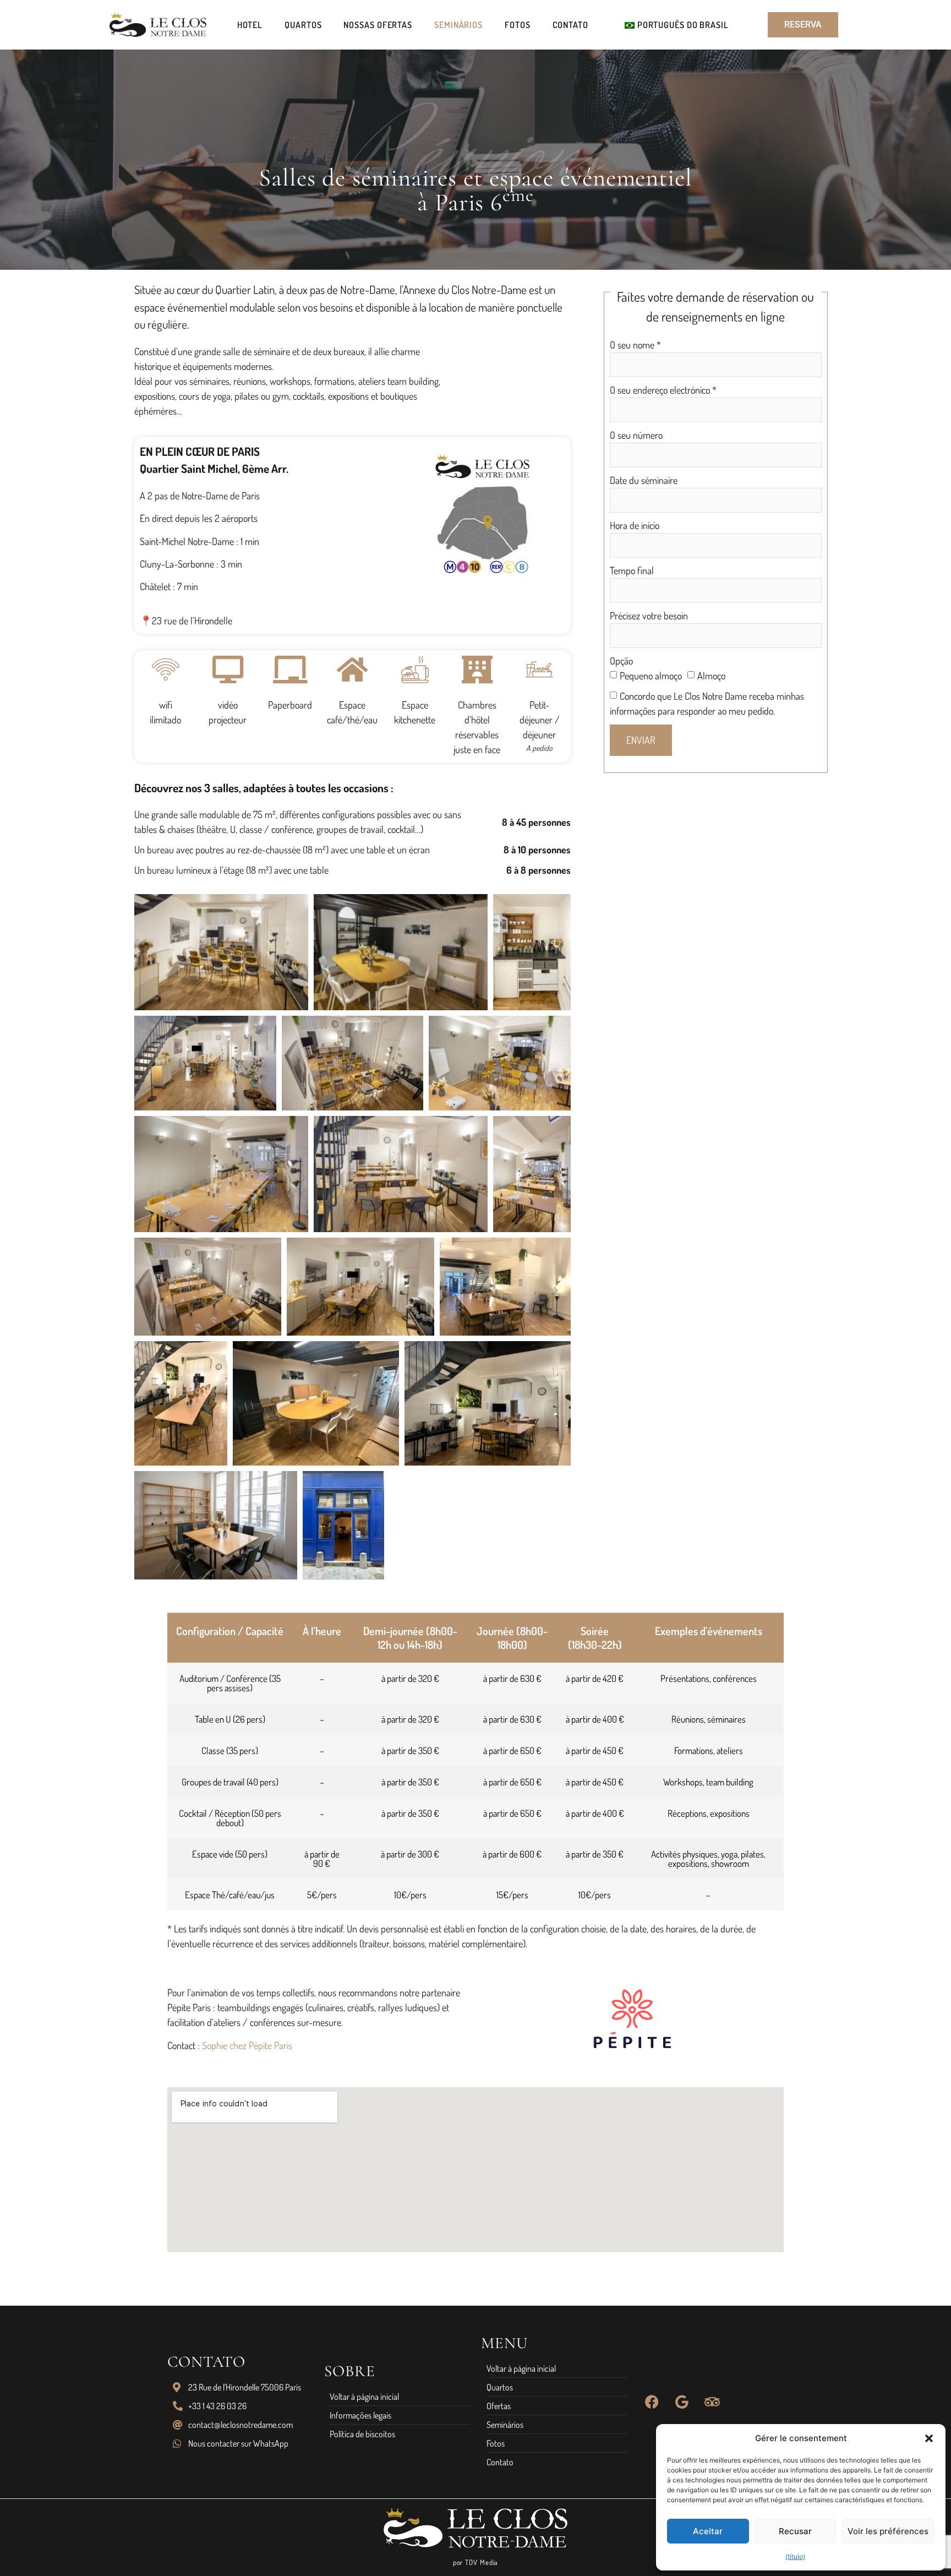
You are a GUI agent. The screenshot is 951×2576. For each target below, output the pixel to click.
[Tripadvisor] (712, 2402)
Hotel (250, 25)
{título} (795, 2556)
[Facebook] (652, 2402)
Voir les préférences (888, 2531)
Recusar (795, 2531)
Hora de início (635, 525)
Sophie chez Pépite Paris (247, 2045)
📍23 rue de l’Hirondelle (186, 620)
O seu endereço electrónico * (663, 390)
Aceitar (708, 2531)
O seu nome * (635, 345)
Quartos (303, 25)
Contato (570, 25)
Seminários (458, 25)
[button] (929, 2438)
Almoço (711, 676)
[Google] (682, 2402)
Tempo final (632, 570)
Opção (621, 661)
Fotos (518, 25)
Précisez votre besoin (649, 616)
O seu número (636, 435)
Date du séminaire (644, 480)
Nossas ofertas (378, 25)
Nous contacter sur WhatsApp (238, 2443)
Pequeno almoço (651, 676)
